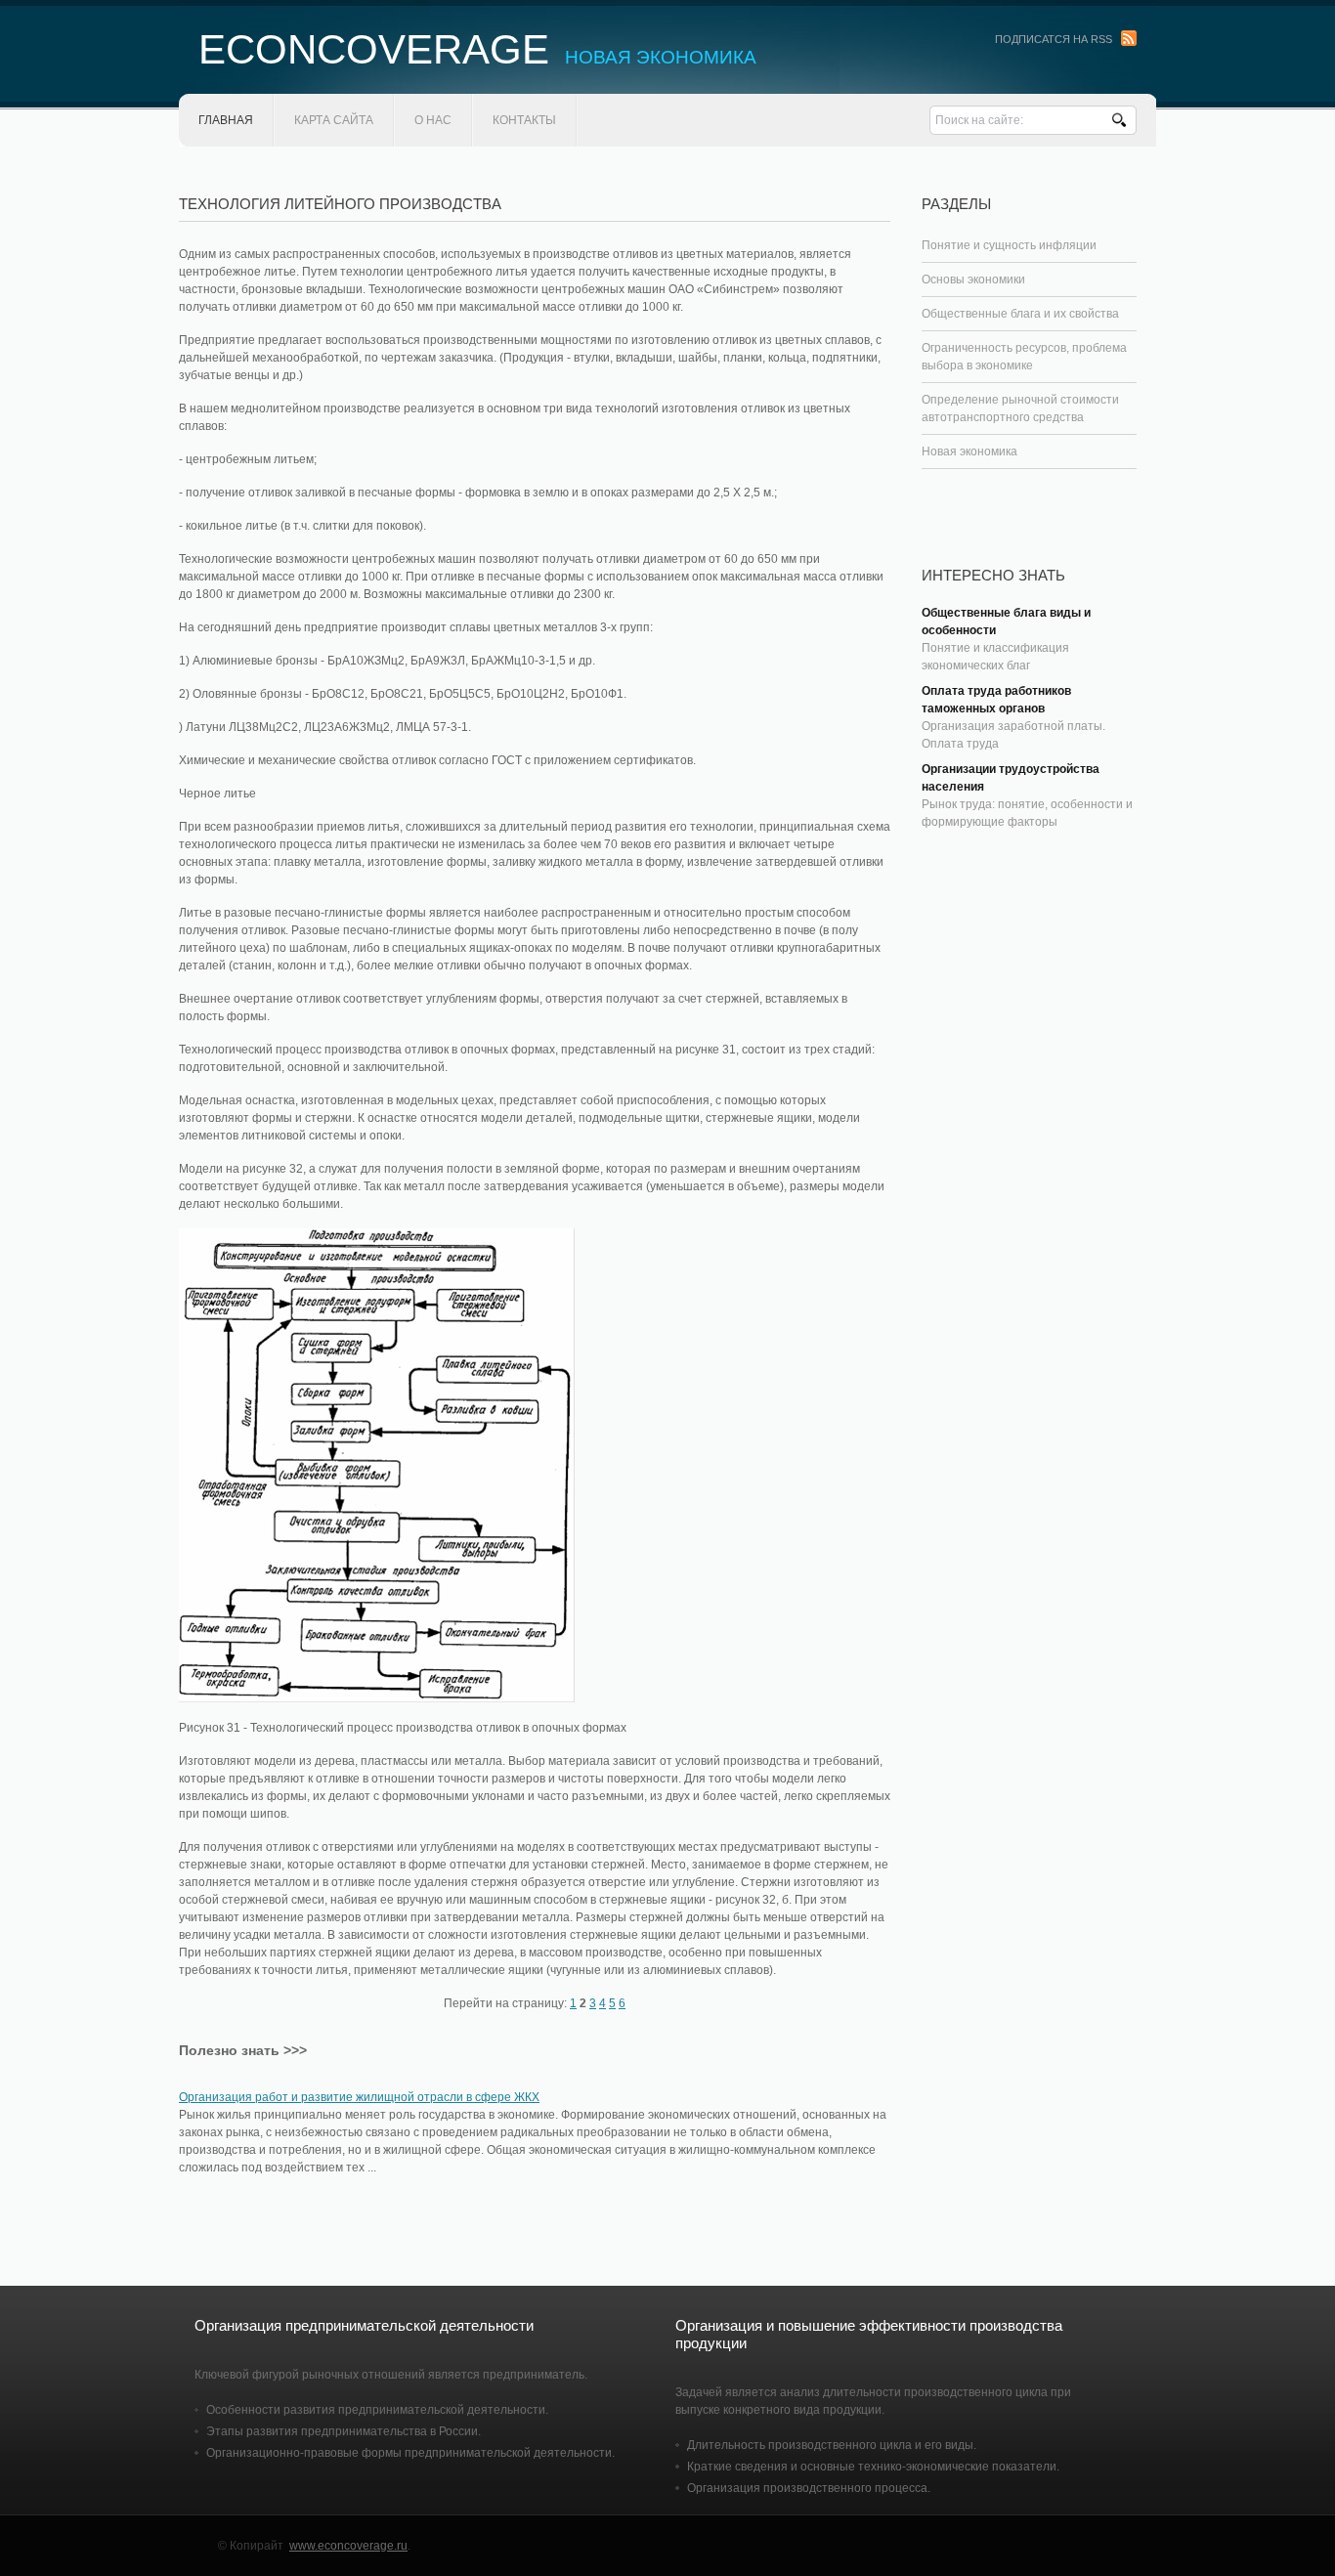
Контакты (524, 120)
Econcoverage (477, 49)
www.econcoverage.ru (348, 2546)
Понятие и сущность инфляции (1009, 245)
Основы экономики (973, 279)
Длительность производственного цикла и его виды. (832, 2445)
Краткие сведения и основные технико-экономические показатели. (873, 2467)
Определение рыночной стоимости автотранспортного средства (1020, 408)
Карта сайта (334, 120)
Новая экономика (969, 451)
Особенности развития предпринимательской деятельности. (377, 2410)
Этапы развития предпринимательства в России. (344, 2431)
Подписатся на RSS (1054, 39)
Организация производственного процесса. (809, 2488)
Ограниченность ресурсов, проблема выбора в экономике (1024, 357)
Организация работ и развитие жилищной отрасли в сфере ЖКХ (359, 2097)
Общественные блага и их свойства (1020, 314)
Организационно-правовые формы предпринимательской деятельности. (410, 2453)
